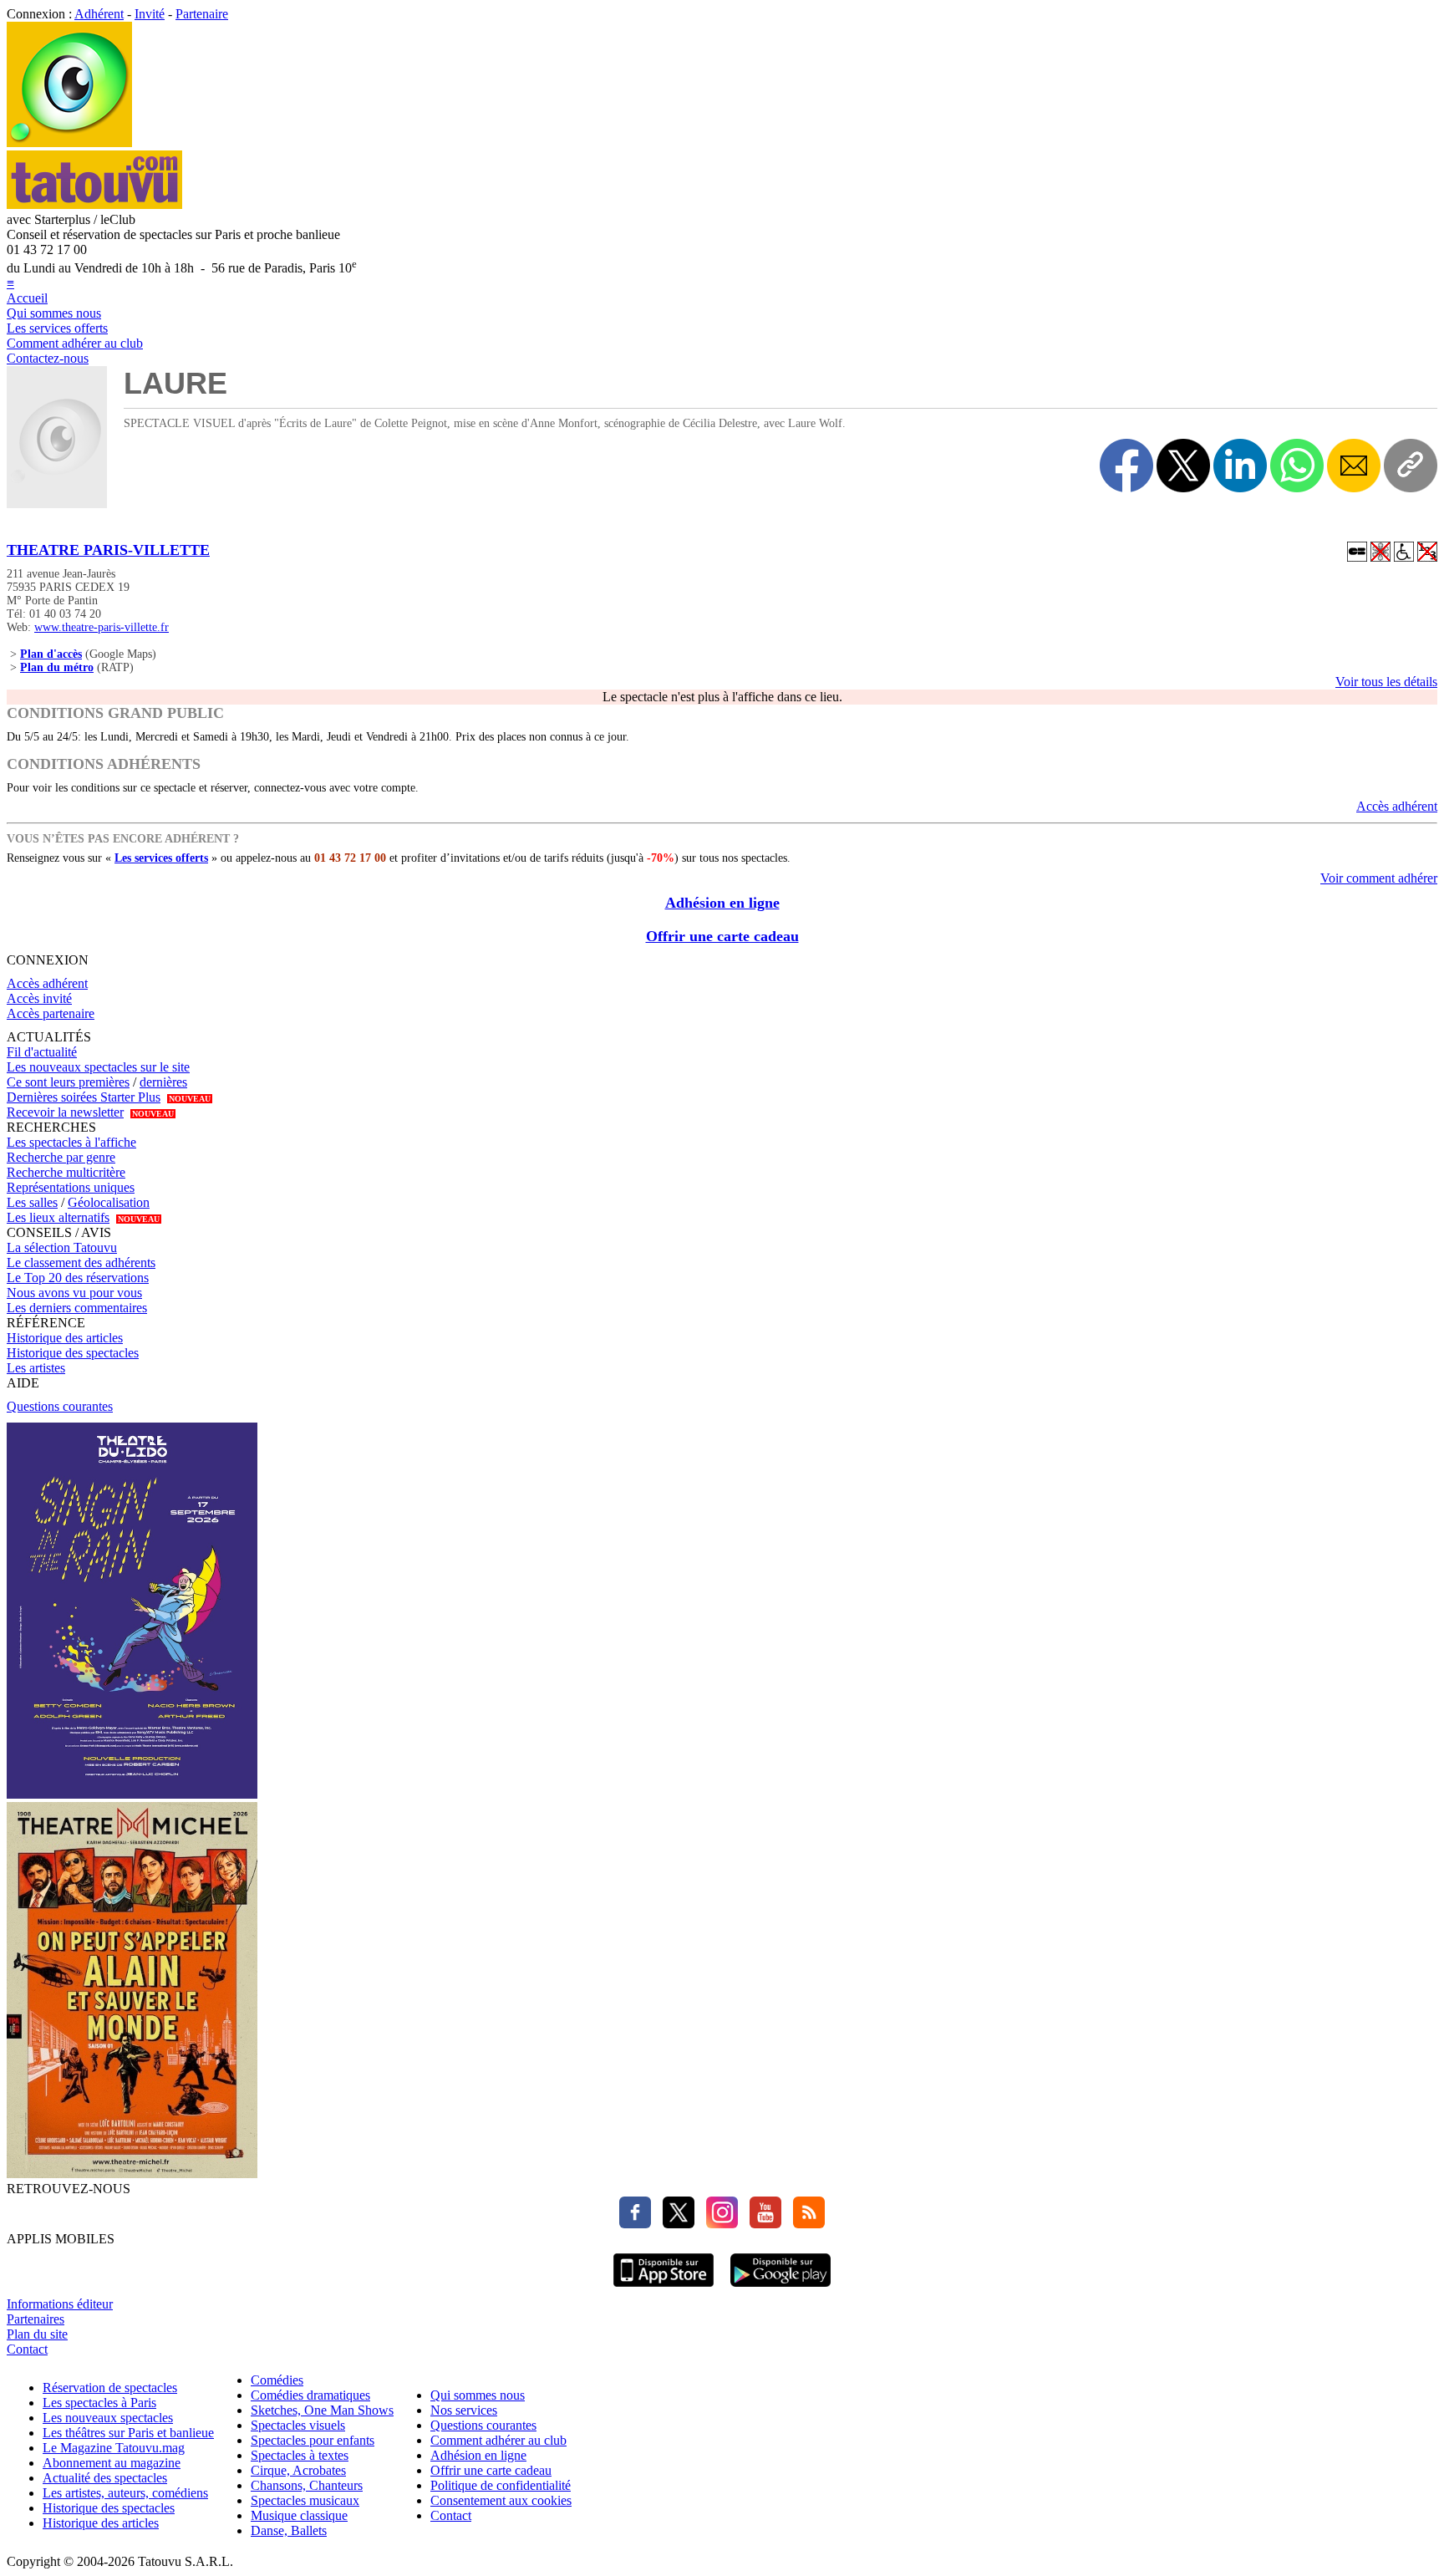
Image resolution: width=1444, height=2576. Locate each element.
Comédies (277, 2380)
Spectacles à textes (300, 2455)
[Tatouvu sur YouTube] (761, 2224)
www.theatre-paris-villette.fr (102, 627)
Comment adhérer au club (75, 343)
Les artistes (36, 1368)
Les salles (32, 1202)
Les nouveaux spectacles (108, 2418)
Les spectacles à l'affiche (71, 1142)
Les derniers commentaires (77, 1308)
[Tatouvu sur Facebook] (635, 2224)
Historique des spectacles (73, 1353)
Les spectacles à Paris (99, 2403)
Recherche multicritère (66, 1172)
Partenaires (36, 2319)
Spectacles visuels (298, 2425)
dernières (163, 1082)
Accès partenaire (51, 1013)
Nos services (464, 2410)
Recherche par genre (61, 1157)
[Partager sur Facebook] (1126, 466)
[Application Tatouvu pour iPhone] (664, 2289)
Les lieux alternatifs (58, 1217)
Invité (150, 14)
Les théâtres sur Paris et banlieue (128, 2433)
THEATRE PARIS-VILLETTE (108, 550)
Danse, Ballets (289, 2530)
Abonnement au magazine (112, 2463)
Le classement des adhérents (81, 1263)
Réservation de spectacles (110, 2388)
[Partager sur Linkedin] (1240, 466)
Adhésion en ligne (722, 903)
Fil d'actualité (42, 1052)
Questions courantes (60, 1406)
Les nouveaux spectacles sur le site (98, 1067)
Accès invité (39, 998)
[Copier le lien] (1411, 466)
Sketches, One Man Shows (322, 2410)
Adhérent (99, 14)
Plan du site (37, 2334)
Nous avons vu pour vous (74, 1293)
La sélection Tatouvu (62, 1247)
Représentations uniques (71, 1187)
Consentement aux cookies (501, 2500)
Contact (27, 2349)
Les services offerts (57, 328)
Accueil (27, 298)
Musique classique (299, 2515)
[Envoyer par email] (1354, 466)
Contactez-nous (48, 358)
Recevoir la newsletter (65, 1112)
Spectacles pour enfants (313, 2440)
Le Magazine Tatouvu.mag (114, 2448)
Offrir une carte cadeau (722, 936)
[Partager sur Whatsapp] (1297, 466)
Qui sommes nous (54, 313)
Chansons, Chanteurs (307, 2485)
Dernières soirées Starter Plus (84, 1097)
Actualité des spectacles (105, 2478)
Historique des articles (65, 1338)
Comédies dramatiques (310, 2395)
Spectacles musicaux (305, 2500)
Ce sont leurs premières (68, 1082)
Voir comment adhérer (1379, 878)
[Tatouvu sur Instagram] (718, 2224)
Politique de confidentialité (501, 2485)
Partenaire (202, 14)
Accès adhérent (1397, 806)
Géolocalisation (109, 1202)
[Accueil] (69, 143)
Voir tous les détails (1386, 682)
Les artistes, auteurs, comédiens (125, 2493)
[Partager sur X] (1183, 466)
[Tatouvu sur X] (674, 2224)
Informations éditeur (60, 2304)
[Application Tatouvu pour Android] (780, 2289)
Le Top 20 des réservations (78, 1278)
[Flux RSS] (805, 2224)
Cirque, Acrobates (298, 2470)
